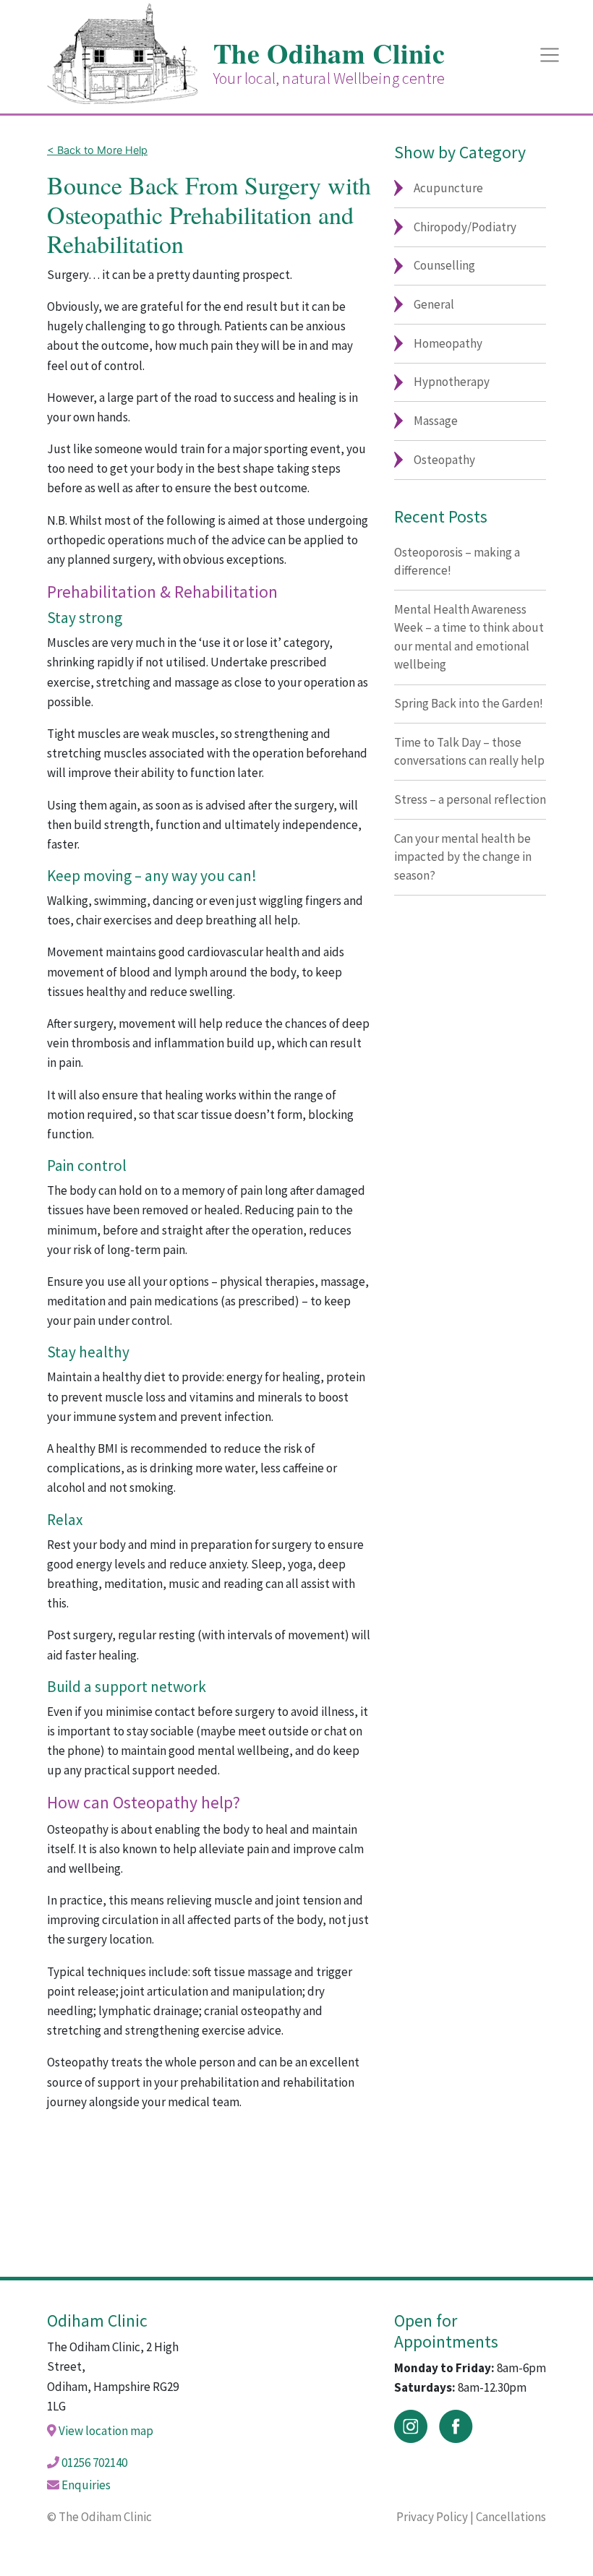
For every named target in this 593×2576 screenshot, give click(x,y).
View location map (106, 2431)
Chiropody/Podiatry (465, 227)
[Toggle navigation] (550, 55)
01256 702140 (94, 2463)
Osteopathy (444, 460)
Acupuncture (448, 188)
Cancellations (511, 2517)
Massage (436, 421)
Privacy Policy (432, 2517)
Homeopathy (448, 343)
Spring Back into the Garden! (469, 703)
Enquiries (86, 2485)
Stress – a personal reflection (470, 799)
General (434, 304)
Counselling (444, 265)
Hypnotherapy (452, 382)
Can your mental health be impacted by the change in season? (463, 857)
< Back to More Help (97, 150)
